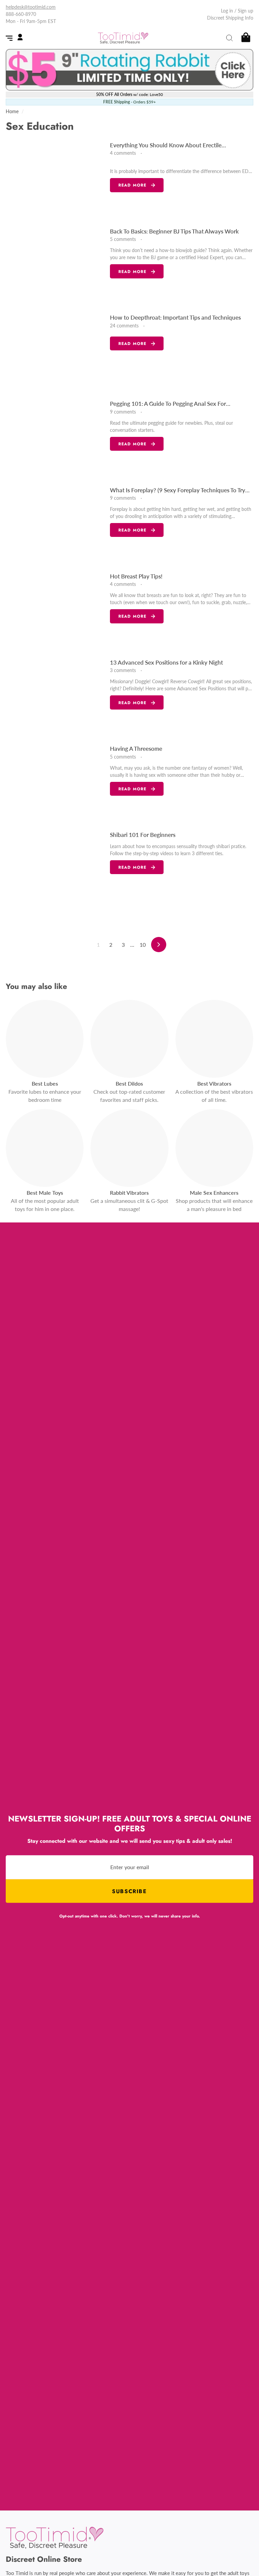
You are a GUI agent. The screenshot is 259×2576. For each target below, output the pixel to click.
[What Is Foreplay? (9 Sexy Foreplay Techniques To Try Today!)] (55, 523)
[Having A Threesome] (55, 782)
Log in (227, 11)
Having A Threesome (136, 749)
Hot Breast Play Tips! (136, 576)
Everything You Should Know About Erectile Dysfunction (166, 146)
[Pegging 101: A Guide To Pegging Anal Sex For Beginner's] (55, 437)
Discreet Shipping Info (230, 18)
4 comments (124, 153)
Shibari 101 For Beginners (143, 835)
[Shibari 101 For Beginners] (55, 868)
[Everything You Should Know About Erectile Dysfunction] (55, 178)
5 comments (124, 239)
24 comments (125, 326)
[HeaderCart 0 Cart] (245, 38)
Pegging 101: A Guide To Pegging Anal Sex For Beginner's (168, 404)
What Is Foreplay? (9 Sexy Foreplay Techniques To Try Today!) (178, 491)
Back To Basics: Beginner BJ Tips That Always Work (174, 231)
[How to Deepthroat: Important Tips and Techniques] (55, 350)
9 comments (124, 412)
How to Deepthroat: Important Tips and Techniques (175, 317)
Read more (133, 185)
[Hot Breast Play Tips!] (55, 609)
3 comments (124, 670)
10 (143, 945)
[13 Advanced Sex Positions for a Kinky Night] (55, 695)
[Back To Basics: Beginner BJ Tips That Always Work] (55, 264)
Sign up (246, 11)
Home (12, 112)
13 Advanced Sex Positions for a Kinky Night (166, 662)
